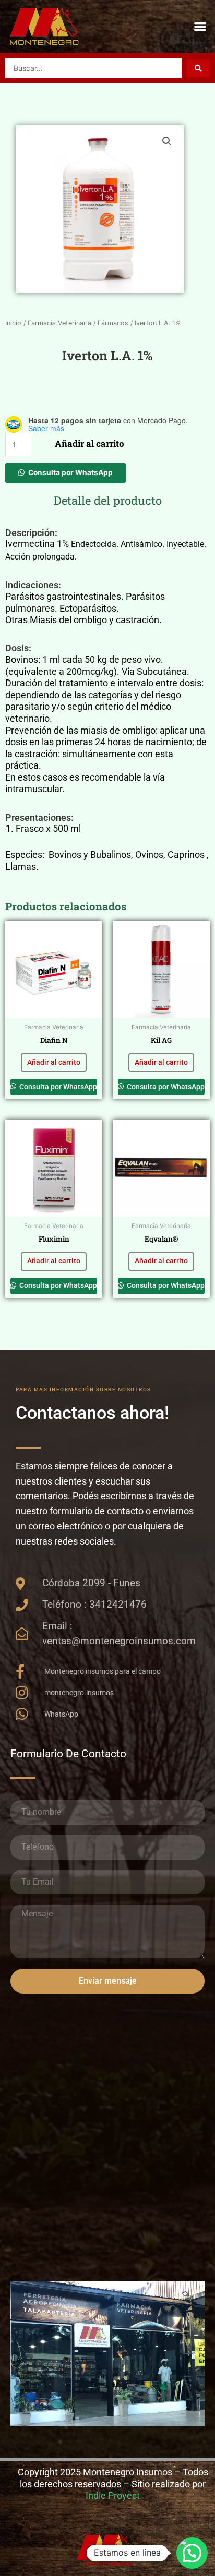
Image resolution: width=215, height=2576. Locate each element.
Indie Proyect (113, 2495)
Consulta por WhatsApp (70, 472)
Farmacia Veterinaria (59, 323)
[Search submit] (198, 68)
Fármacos (113, 323)
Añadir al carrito (89, 443)
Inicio (13, 323)
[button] (200, 27)
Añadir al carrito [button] (54, 1062)
